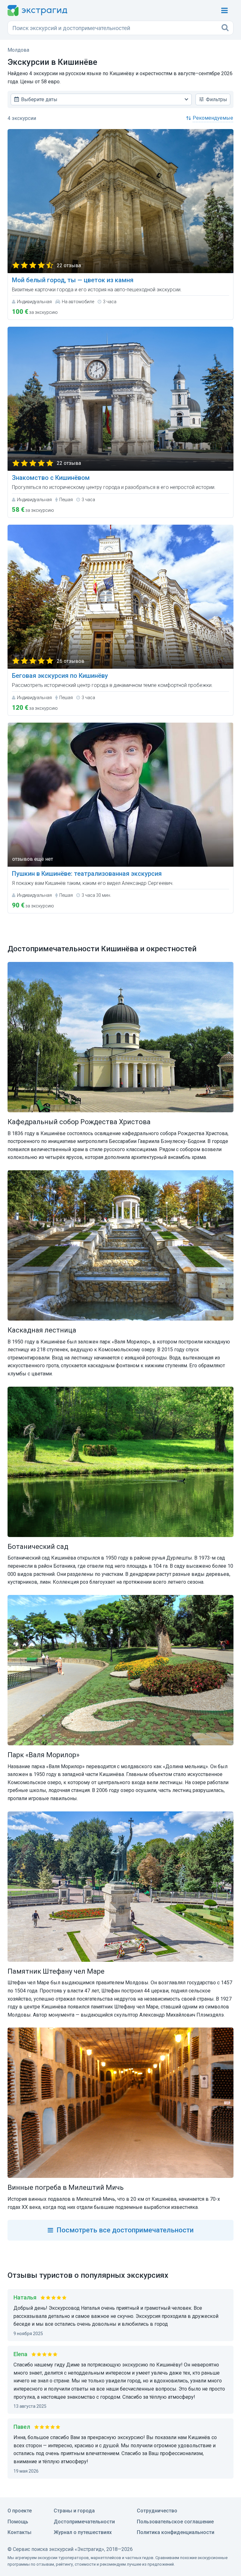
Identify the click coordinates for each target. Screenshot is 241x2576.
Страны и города (74, 2511)
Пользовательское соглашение (175, 2522)
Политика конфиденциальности (176, 2532)
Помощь (18, 2522)
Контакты (19, 2532)
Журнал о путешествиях (83, 2532)
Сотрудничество (157, 2511)
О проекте (20, 2511)
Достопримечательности (84, 2522)
